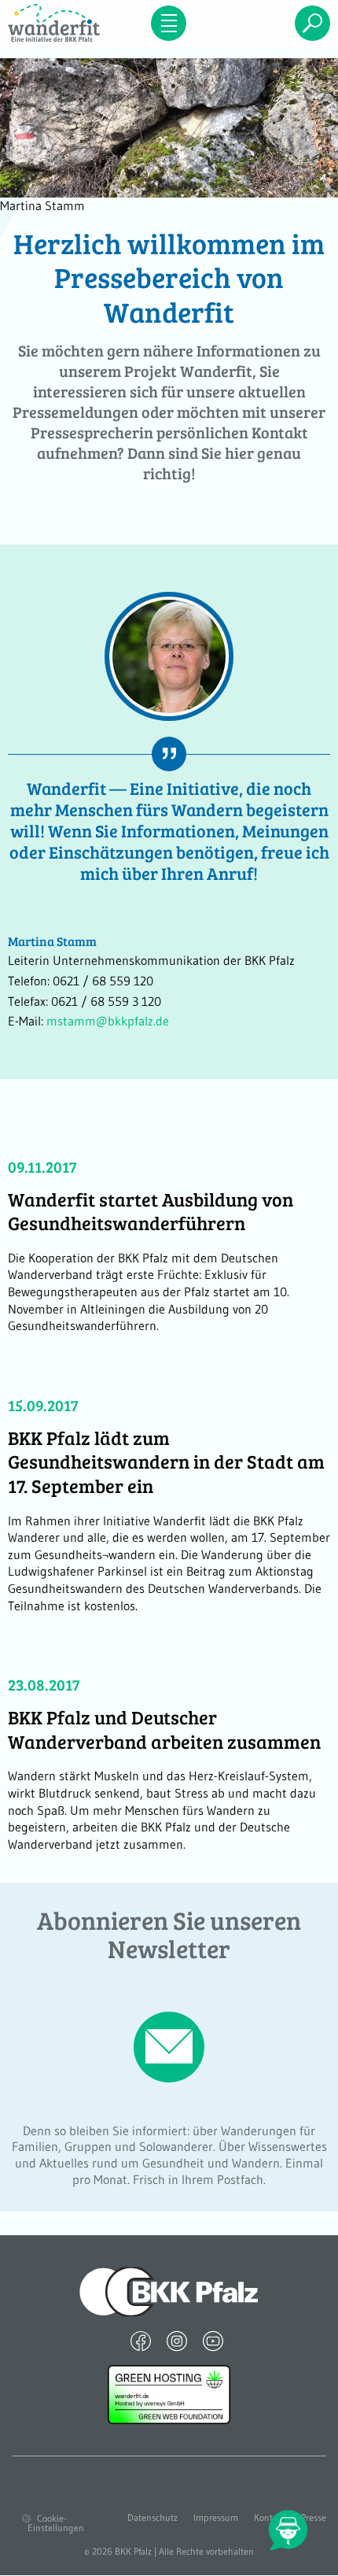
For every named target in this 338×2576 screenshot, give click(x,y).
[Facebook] (141, 2341)
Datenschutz (152, 2518)
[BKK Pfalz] (169, 2290)
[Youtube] (213, 2341)
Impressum (216, 2518)
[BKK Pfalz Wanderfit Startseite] (56, 23)
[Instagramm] (177, 2341)
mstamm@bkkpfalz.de (108, 1021)
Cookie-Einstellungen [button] (56, 2523)
